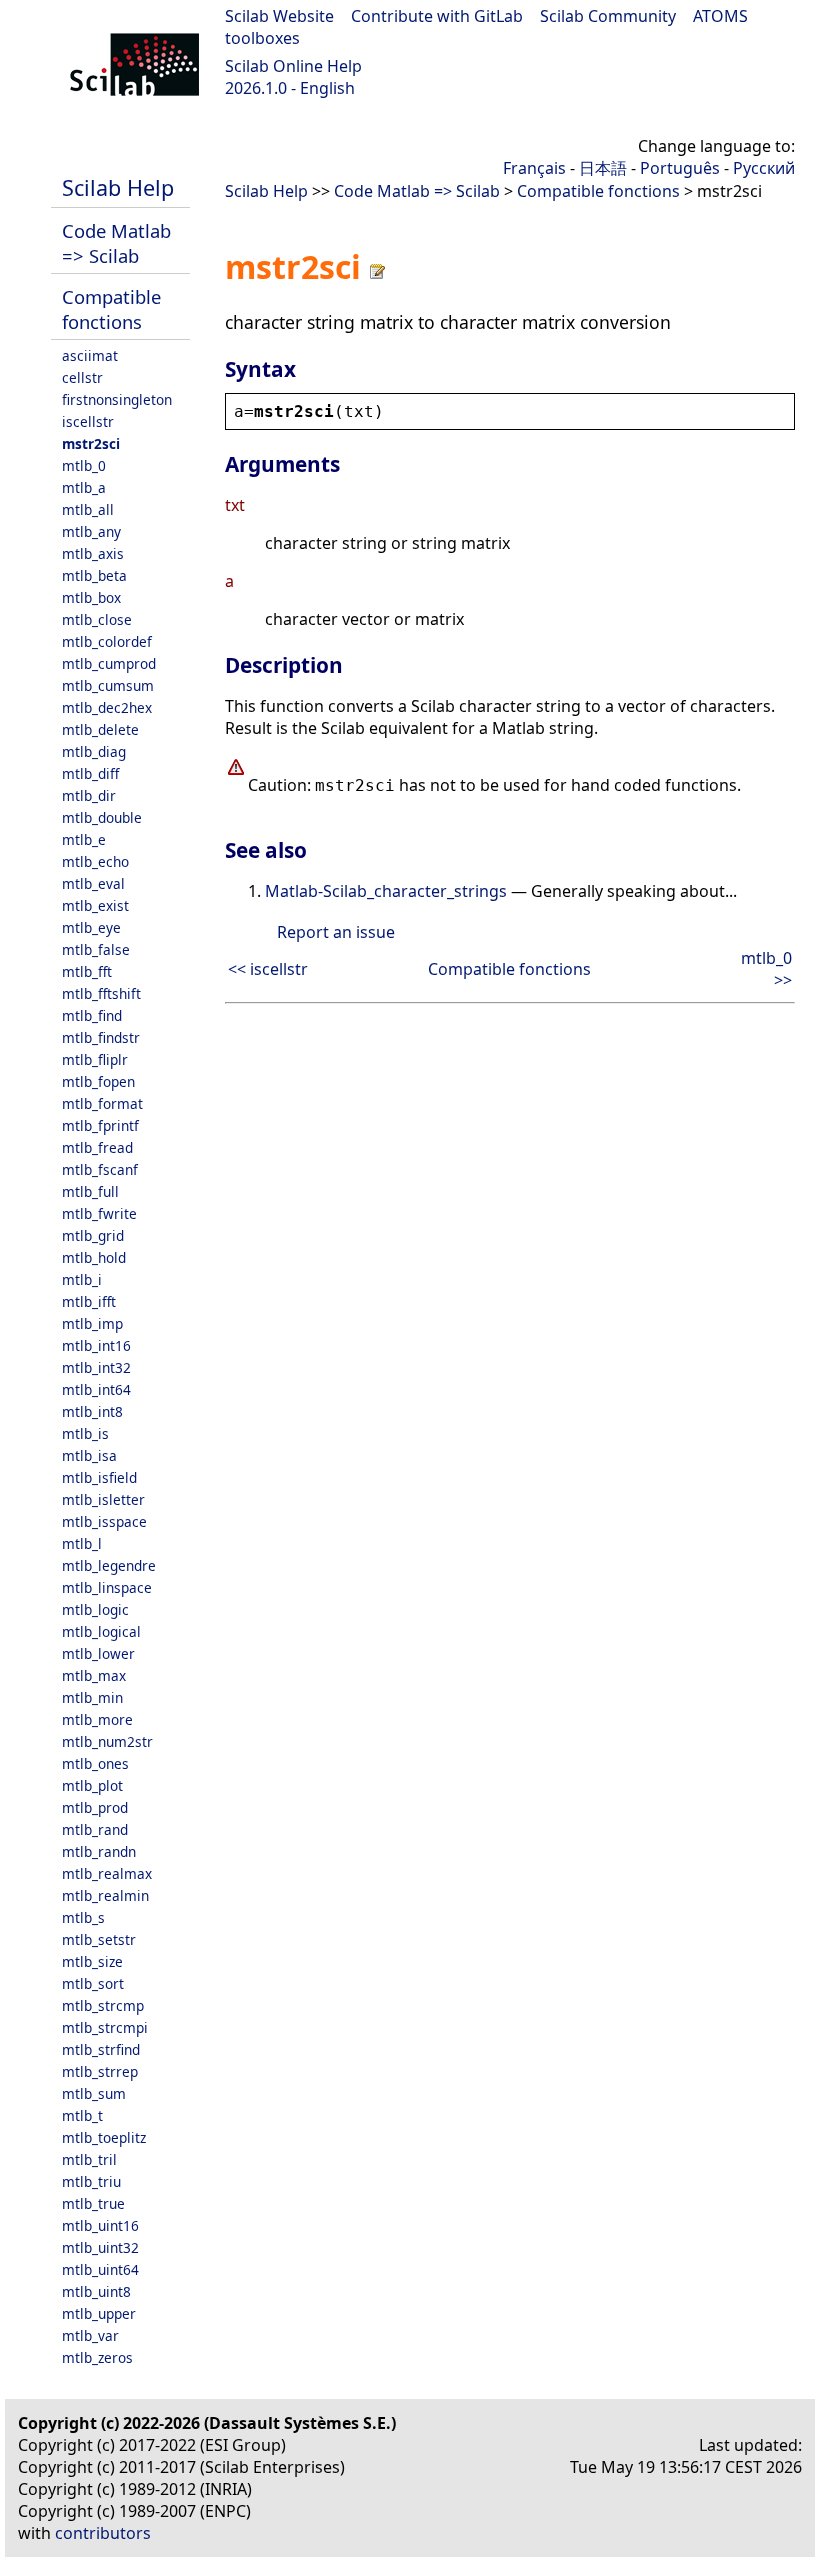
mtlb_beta (94, 575)
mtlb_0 (84, 465)
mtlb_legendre (109, 1565)
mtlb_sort (93, 1983)
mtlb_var (90, 2335)
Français (534, 168)
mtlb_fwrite (99, 1213)
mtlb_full (90, 1191)
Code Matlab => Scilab (116, 243)
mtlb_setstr (99, 1939)
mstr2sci (91, 443)
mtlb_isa (89, 1455)
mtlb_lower (98, 1653)
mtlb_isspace (104, 1521)
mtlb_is (85, 1433)
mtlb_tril (89, 2159)
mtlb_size (92, 1961)
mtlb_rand (95, 1829)
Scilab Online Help (293, 66)
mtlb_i (82, 1279)
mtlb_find (92, 1015)
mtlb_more (97, 1719)
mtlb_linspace (107, 1587)
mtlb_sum (94, 2093)
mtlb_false (96, 949)
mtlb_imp (92, 1323)
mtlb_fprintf (100, 1125)
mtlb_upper (99, 2313)
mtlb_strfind (101, 2049)
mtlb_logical (101, 1631)
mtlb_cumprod (109, 663)
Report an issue (336, 932)
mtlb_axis (93, 553)
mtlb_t (82, 2115)
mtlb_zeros (97, 2357)
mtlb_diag (94, 751)
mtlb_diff (90, 773)
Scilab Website (279, 16)
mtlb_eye (91, 927)
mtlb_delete (100, 729)
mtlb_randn (99, 1851)
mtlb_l (82, 1543)
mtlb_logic (95, 1609)
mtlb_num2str (107, 1741)
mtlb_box (91, 597)
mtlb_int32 (96, 1367)
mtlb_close (97, 619)
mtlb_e (84, 839)
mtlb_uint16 (100, 2225)
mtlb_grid (93, 1235)
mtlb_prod (95, 1807)
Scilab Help (118, 187)
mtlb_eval (93, 883)
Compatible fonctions (111, 309)
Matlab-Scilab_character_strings (386, 891)
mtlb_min (92, 1697)
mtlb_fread (97, 1147)
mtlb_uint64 (100, 2269)
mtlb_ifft (89, 1301)
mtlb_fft (87, 971)
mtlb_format (102, 1103)
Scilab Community (608, 16)
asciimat (90, 355)
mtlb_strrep (100, 2071)
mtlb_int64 (96, 1389)
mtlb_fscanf (100, 1169)
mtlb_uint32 (100, 2247)
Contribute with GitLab (437, 16)
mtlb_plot (92, 1785)
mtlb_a (84, 487)
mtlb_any (91, 531)
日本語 (603, 168)
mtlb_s (83, 1917)
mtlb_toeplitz (104, 2137)
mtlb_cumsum (108, 685)
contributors (103, 2533)
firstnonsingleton (117, 399)
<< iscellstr (268, 969)
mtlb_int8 (92, 1411)
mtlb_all (88, 509)
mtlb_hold (94, 1257)
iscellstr (88, 421)
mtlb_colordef (107, 641)
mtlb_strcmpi (105, 2027)
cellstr (82, 377)
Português (680, 168)
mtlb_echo (95, 861)
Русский (764, 168)
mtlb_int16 (96, 1345)
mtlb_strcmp (103, 2005)
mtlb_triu (91, 2181)
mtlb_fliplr (95, 1059)
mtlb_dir (89, 795)
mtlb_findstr (101, 1037)
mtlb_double (102, 817)
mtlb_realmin (105, 1895)
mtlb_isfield (99, 1477)
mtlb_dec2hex (107, 707)
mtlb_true (93, 2203)
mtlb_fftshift (101, 993)
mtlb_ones (95, 1763)
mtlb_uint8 (96, 2291)
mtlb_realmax (107, 1873)
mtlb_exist (95, 905)
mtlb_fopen (98, 1081)
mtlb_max (94, 1675)
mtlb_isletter (103, 1499)
